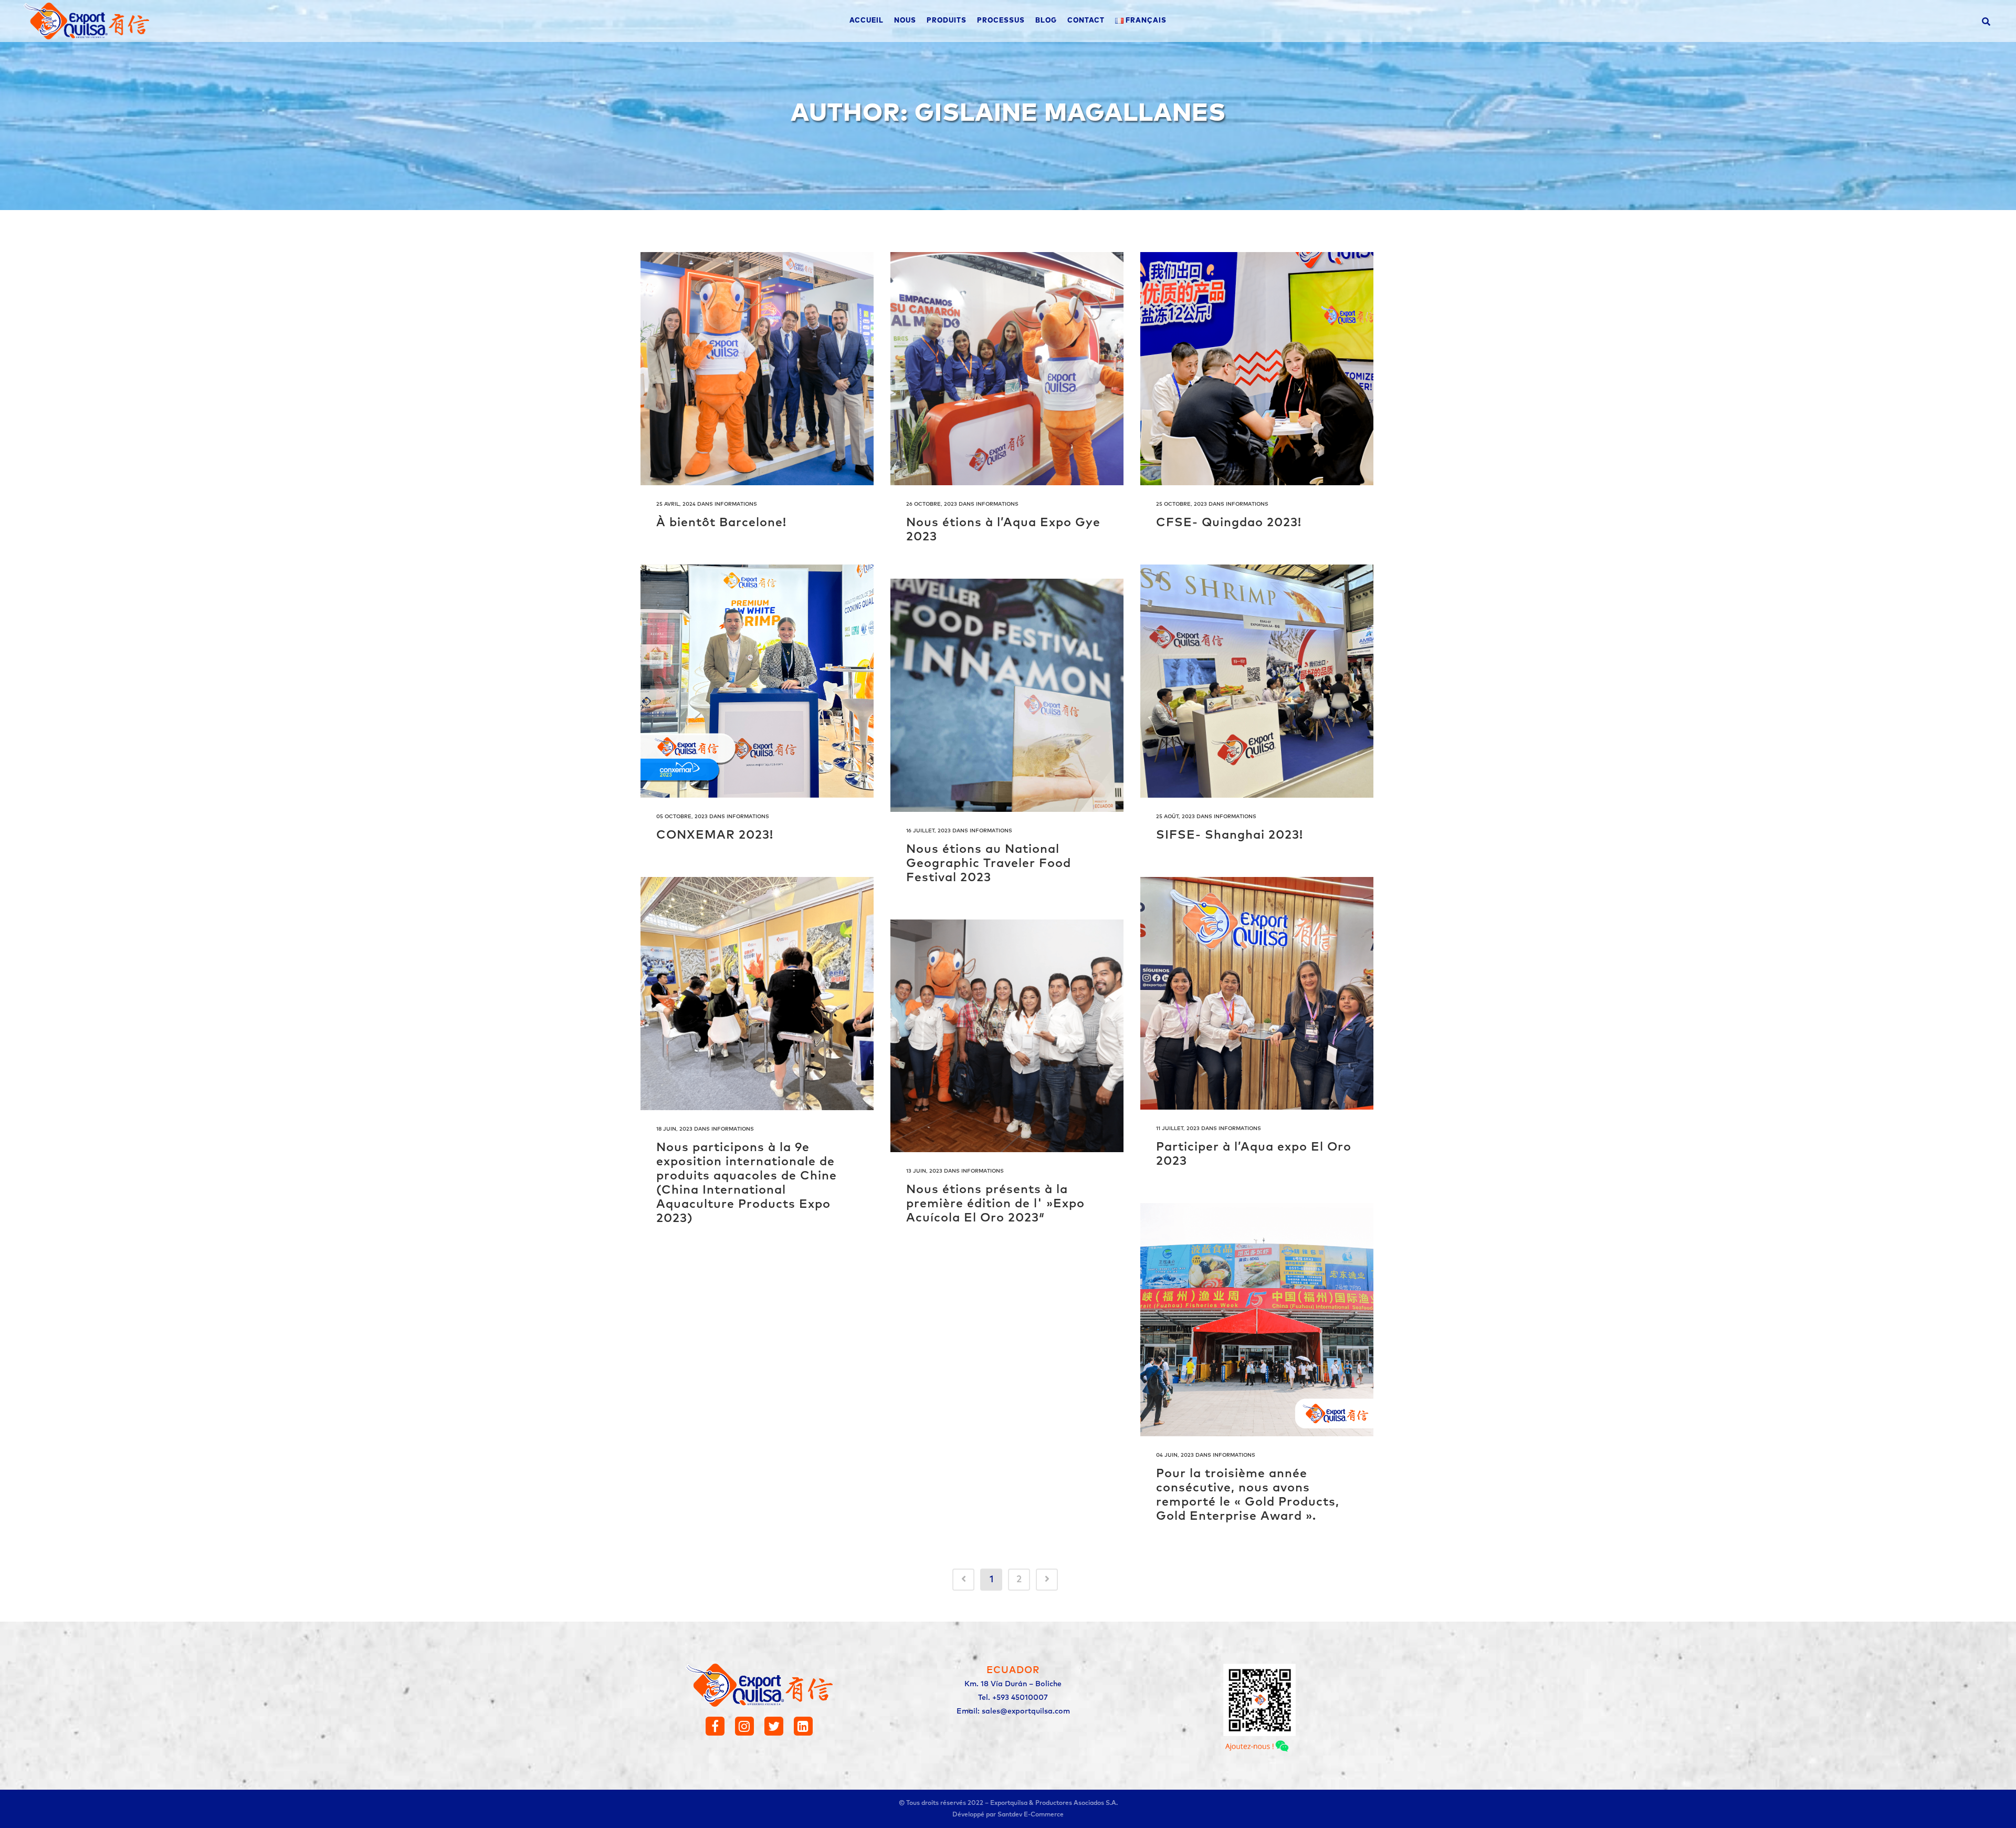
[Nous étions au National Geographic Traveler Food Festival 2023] (1007, 695)
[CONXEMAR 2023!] (757, 681)
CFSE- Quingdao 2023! (1229, 523)
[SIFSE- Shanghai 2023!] (1257, 681)
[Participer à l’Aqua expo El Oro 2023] (1257, 994)
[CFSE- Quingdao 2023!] (1257, 369)
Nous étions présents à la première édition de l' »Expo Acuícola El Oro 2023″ (995, 1204)
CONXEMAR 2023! (715, 835)
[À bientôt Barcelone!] (757, 369)
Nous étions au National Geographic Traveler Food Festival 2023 (989, 864)
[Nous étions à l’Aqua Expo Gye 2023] (1007, 369)
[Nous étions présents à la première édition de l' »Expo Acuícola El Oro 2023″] (1007, 1036)
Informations (736, 504)
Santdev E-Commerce (1031, 1815)
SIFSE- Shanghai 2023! (1230, 835)
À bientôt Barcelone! (721, 523)
